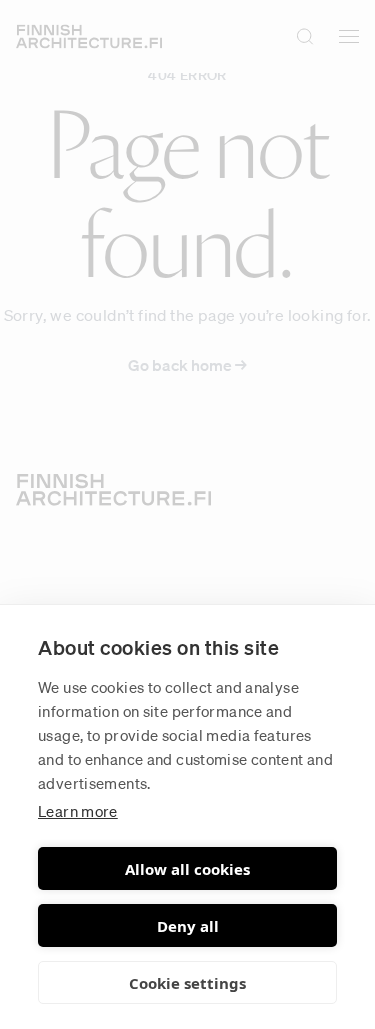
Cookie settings (187, 983)
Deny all (188, 926)
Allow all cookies (187, 869)
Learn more (78, 811)
